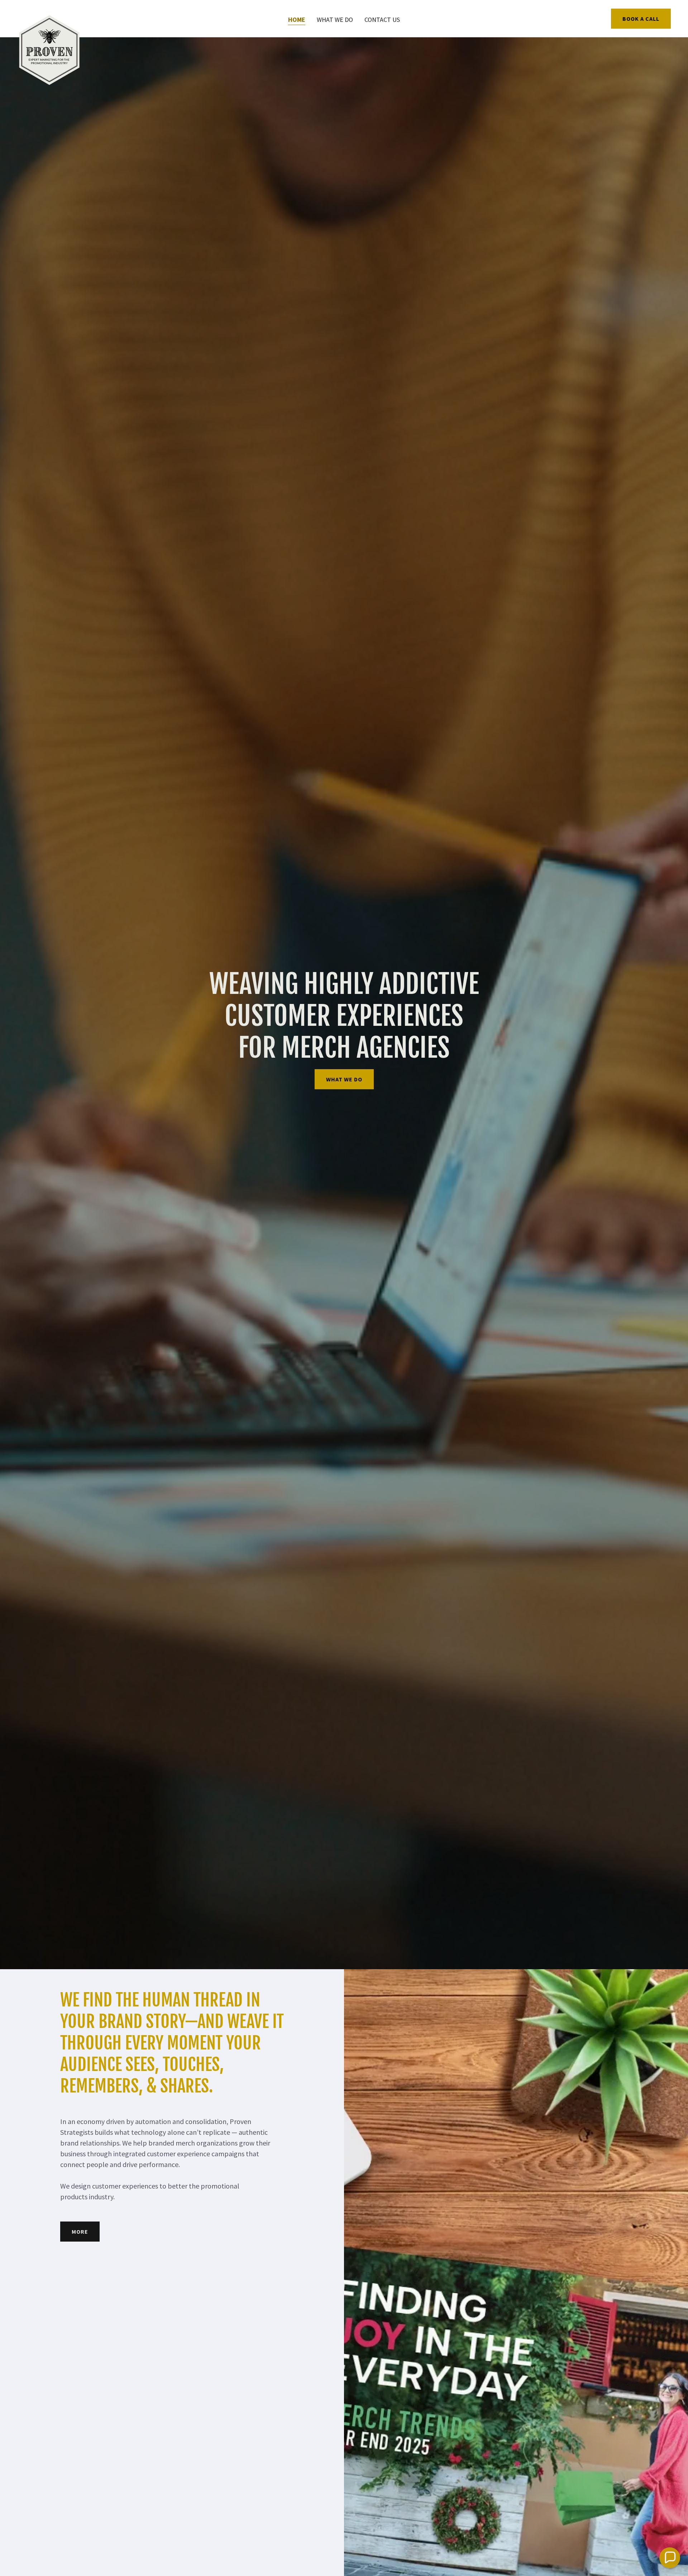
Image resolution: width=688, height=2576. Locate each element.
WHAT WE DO (344, 1079)
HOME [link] (297, 20)
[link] (49, 17)
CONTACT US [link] (382, 20)
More (80, 2232)
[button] (670, 2558)
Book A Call (641, 19)
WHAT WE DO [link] (335, 20)
